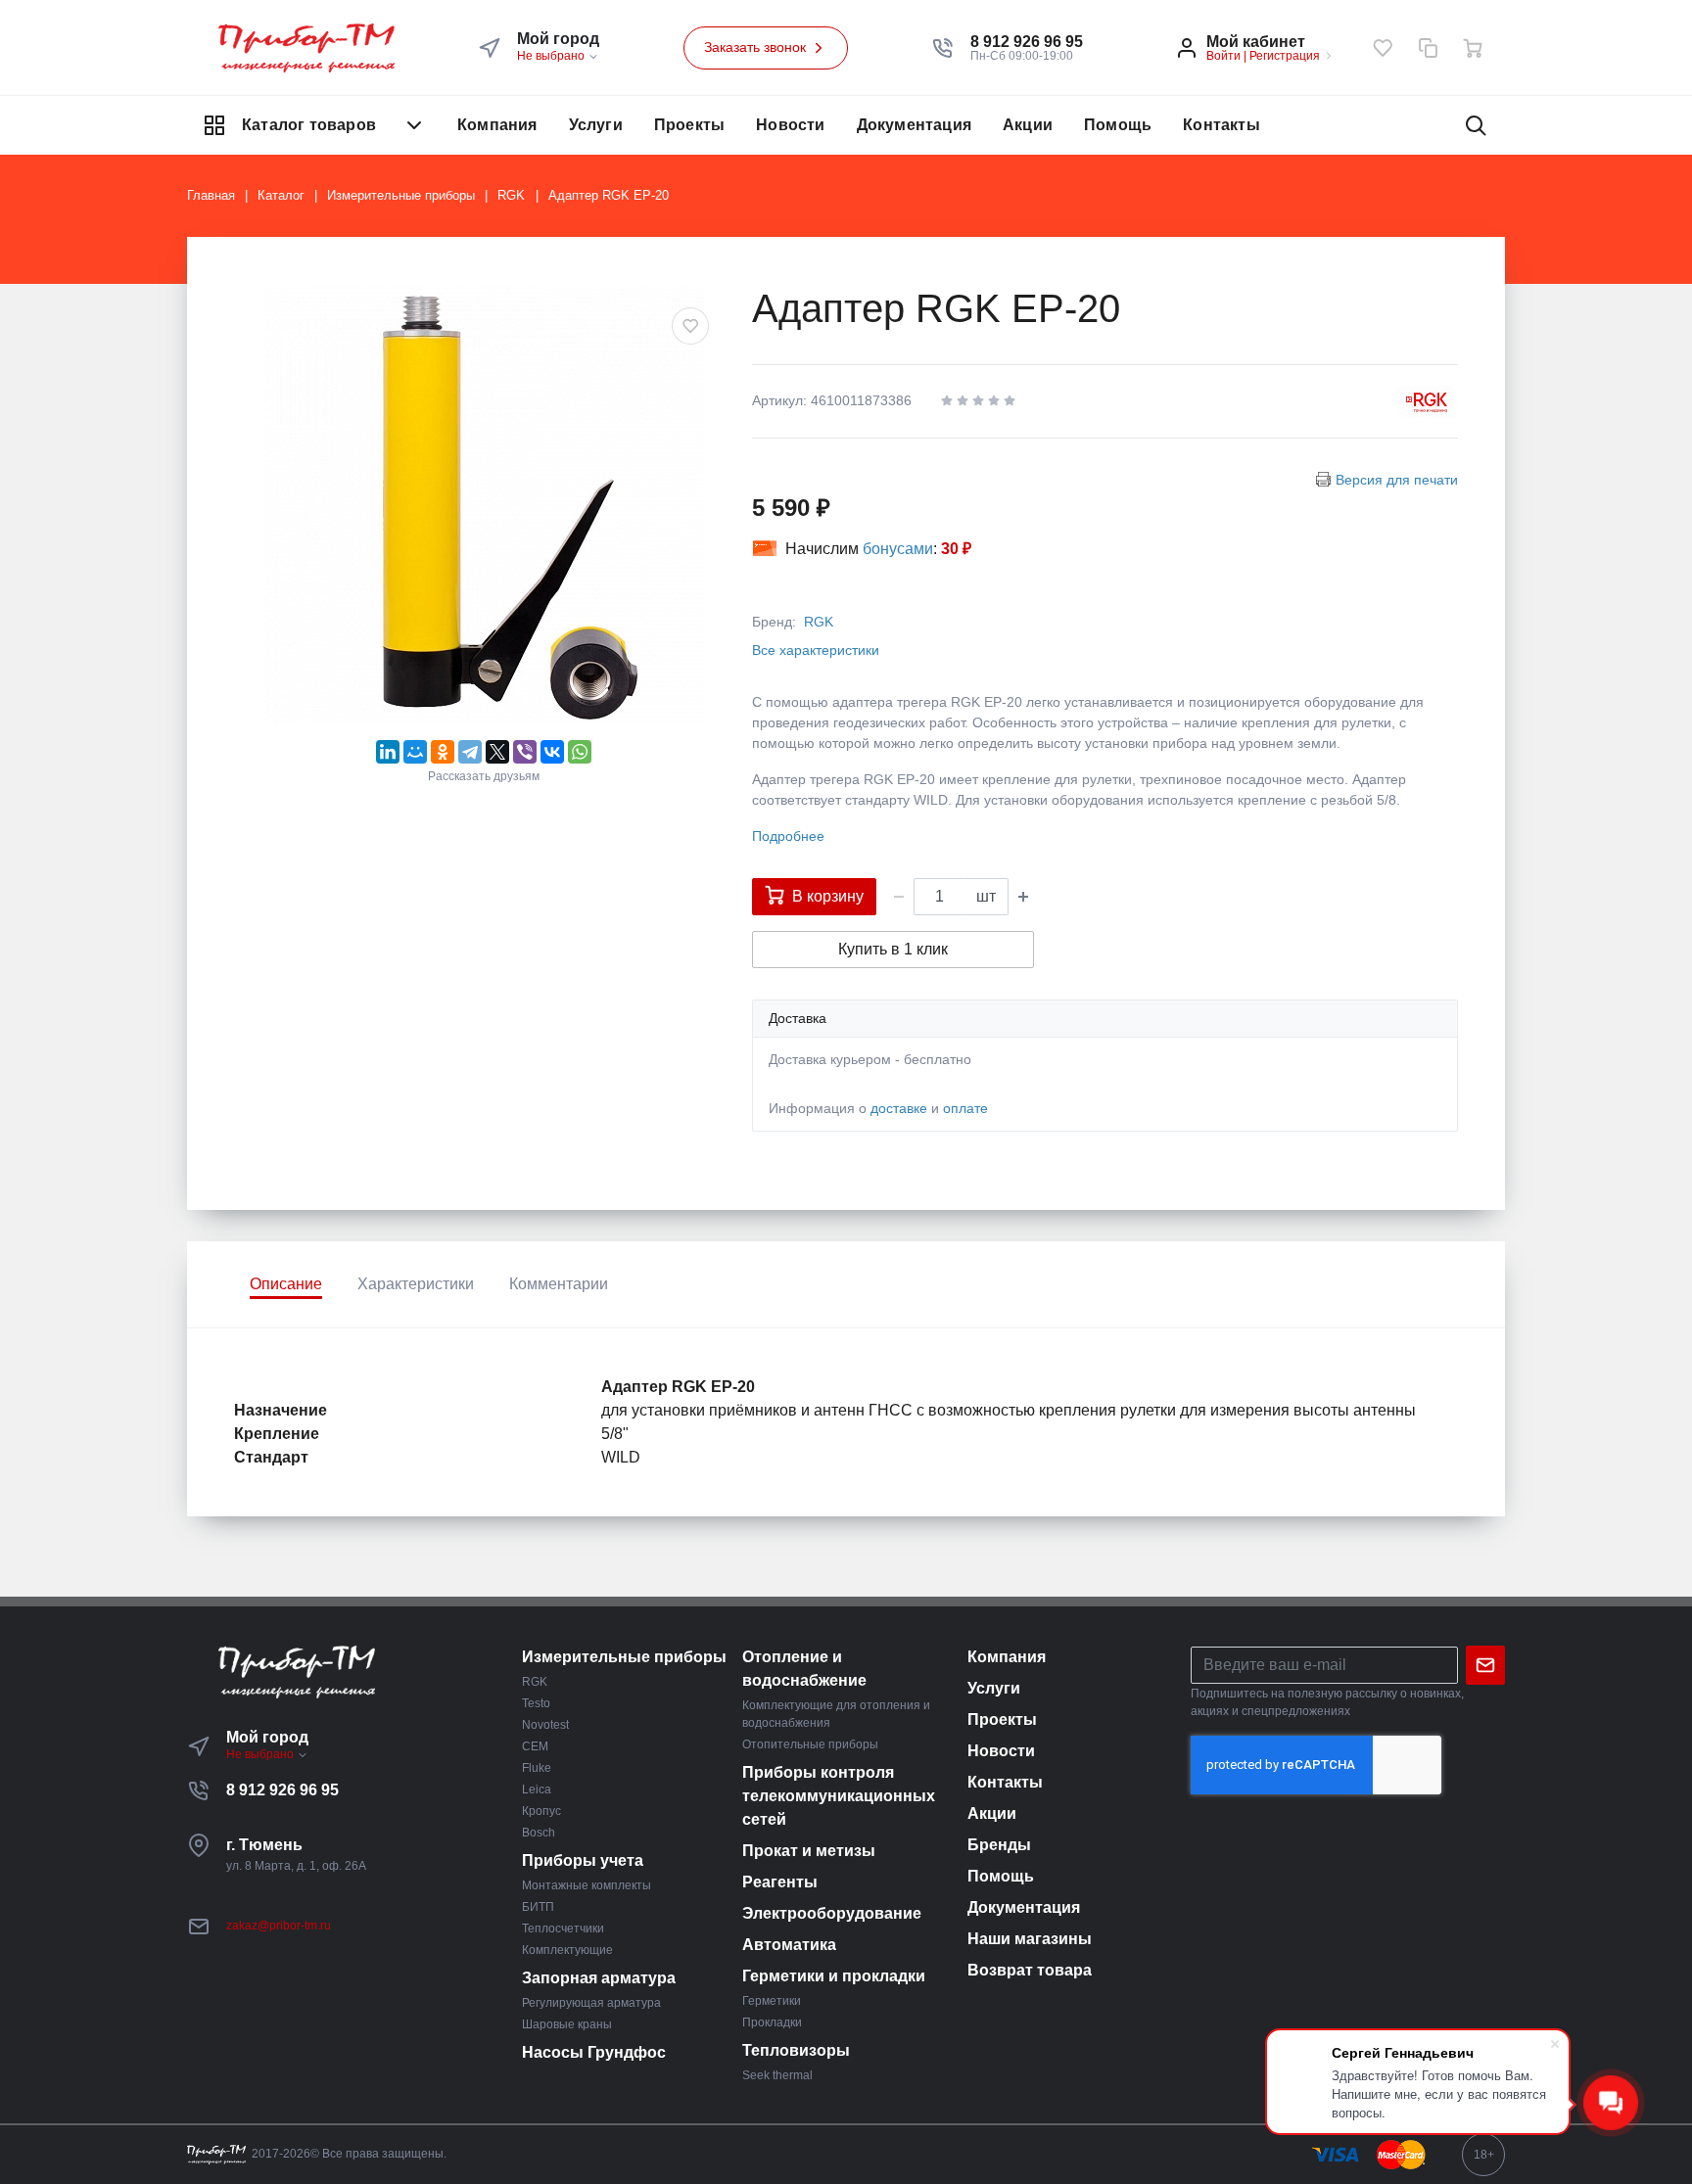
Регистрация (1285, 56)
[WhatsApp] (580, 752)
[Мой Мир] (415, 752)
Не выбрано (552, 56)
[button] (1027, 42)
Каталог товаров (309, 125)
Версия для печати (1397, 480)
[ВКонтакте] (552, 752)
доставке (899, 1108)
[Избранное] (1383, 48)
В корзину (828, 896)
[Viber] (525, 752)
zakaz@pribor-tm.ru (279, 1926)
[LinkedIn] (388, 752)
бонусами (898, 549)
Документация (914, 125)
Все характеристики (816, 650)
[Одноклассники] (443, 752)
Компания (497, 125)
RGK (819, 622)
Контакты (1222, 125)
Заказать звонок (757, 47)
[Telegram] (470, 752)
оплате (965, 1108)
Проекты (689, 125)
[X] (497, 752)
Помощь (1118, 125)
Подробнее (788, 836)
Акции (1028, 125)
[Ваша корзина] (1473, 48)
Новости (790, 125)
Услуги (596, 125)
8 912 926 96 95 (282, 1790)
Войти (1223, 56)
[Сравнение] (1428, 48)
